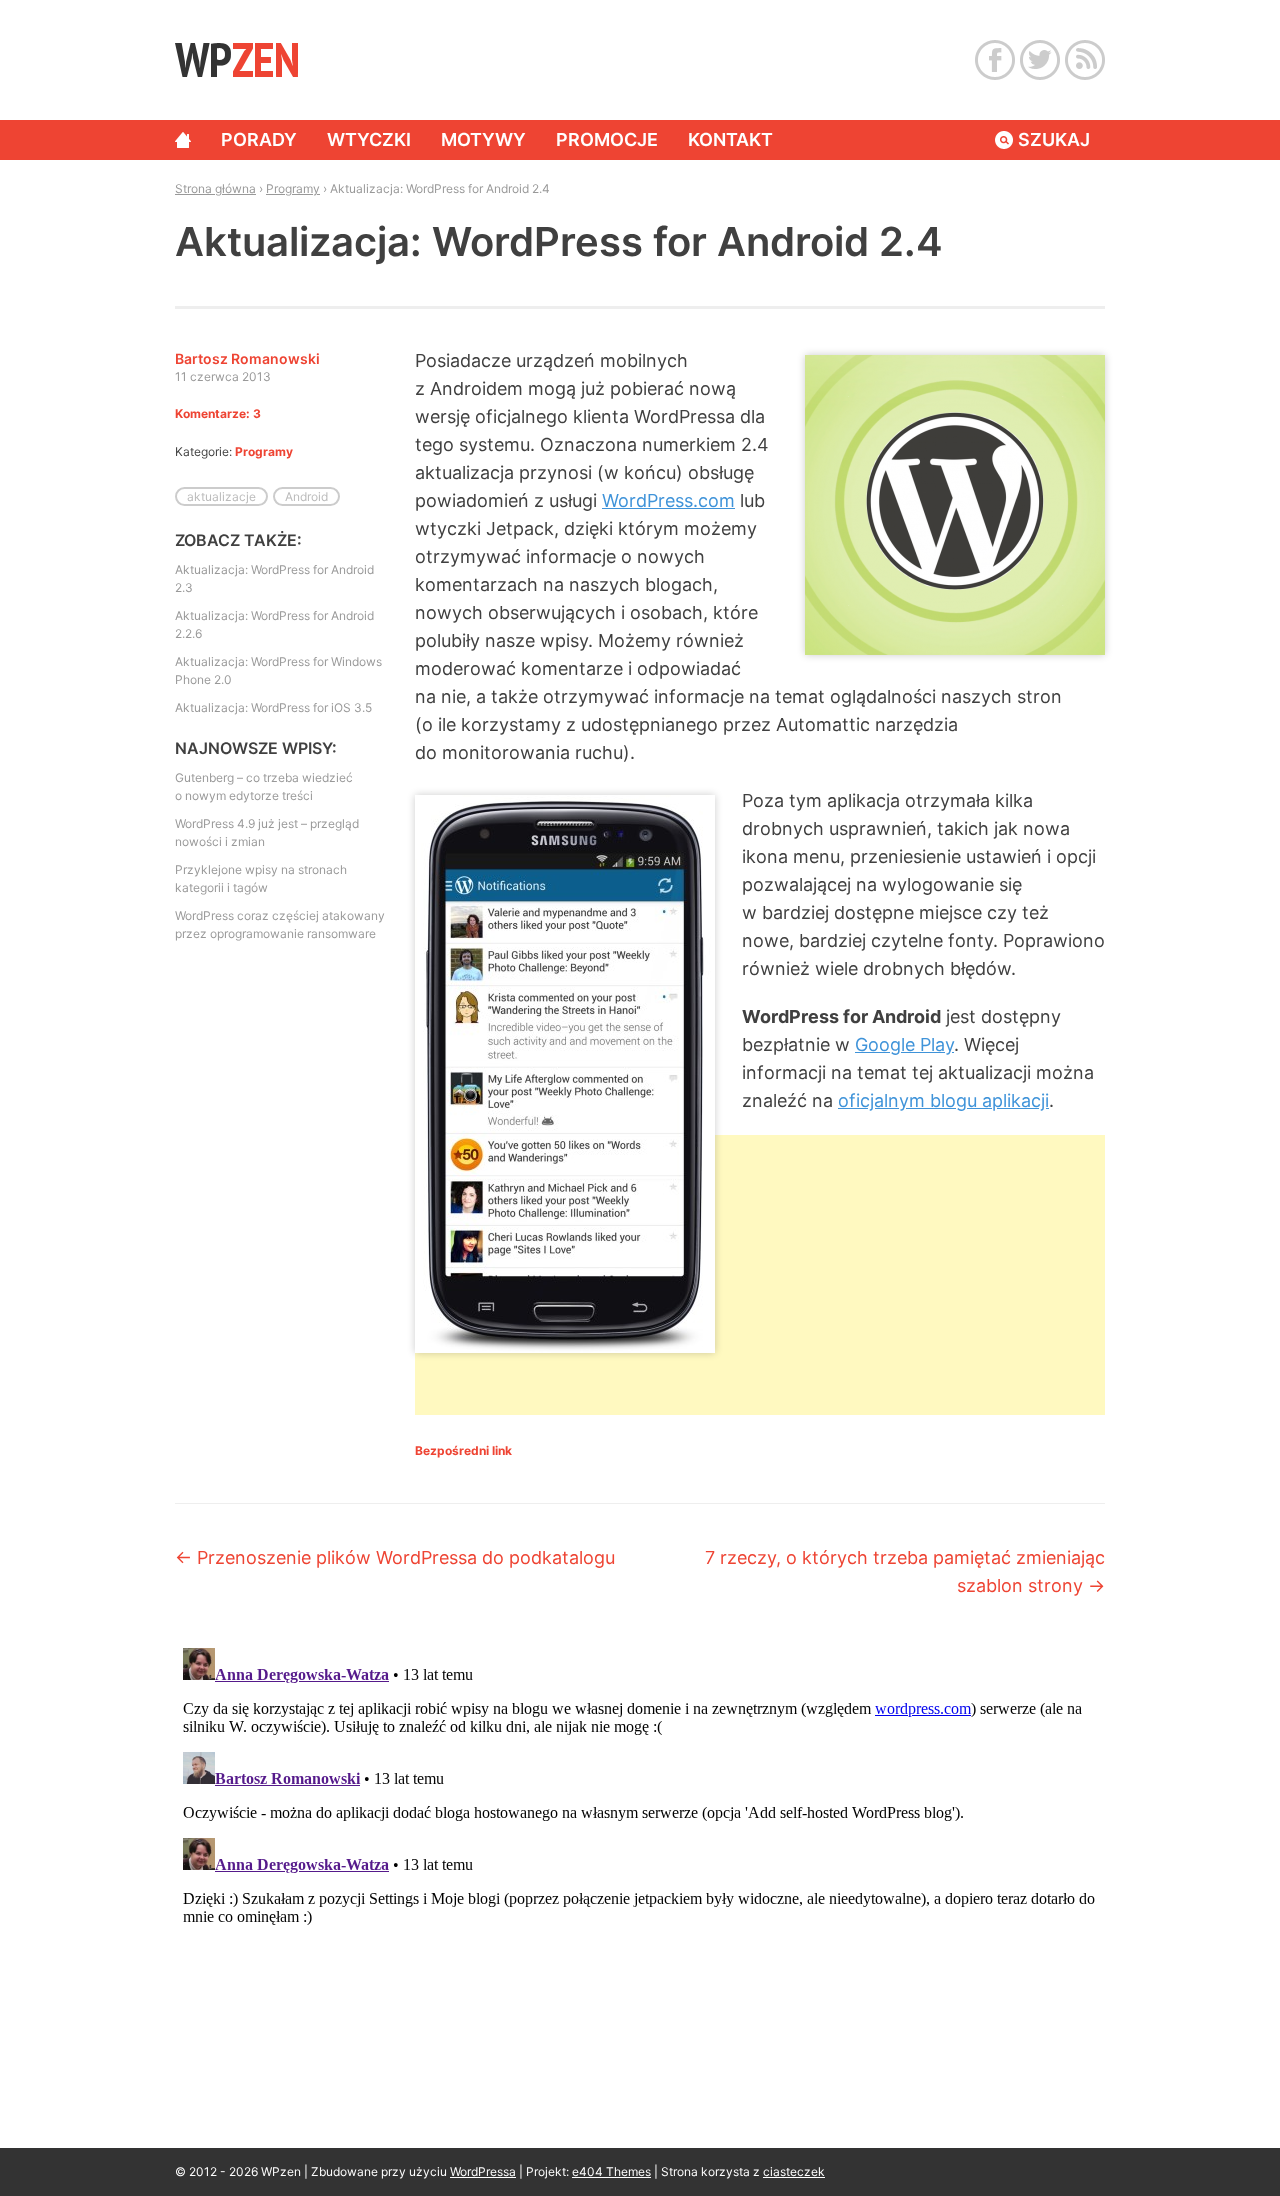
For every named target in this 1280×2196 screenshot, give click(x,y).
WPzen (236, 59)
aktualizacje (221, 496)
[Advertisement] (760, 1520)
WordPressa (483, 2171)
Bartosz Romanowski (247, 358)
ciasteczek (794, 2171)
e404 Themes (611, 2171)
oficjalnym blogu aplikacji (943, 1100)
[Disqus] (640, 1890)
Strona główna (183, 140)
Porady (259, 139)
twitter (1040, 60)
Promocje (607, 139)
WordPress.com (668, 500)
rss (1085, 60)
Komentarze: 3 (218, 413)
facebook (995, 60)
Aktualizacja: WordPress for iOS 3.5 (273, 707)
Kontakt (730, 139)
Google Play (904, 1044)
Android (306, 496)
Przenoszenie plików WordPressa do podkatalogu (395, 1557)
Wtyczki (369, 139)
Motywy (483, 139)
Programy (293, 188)
